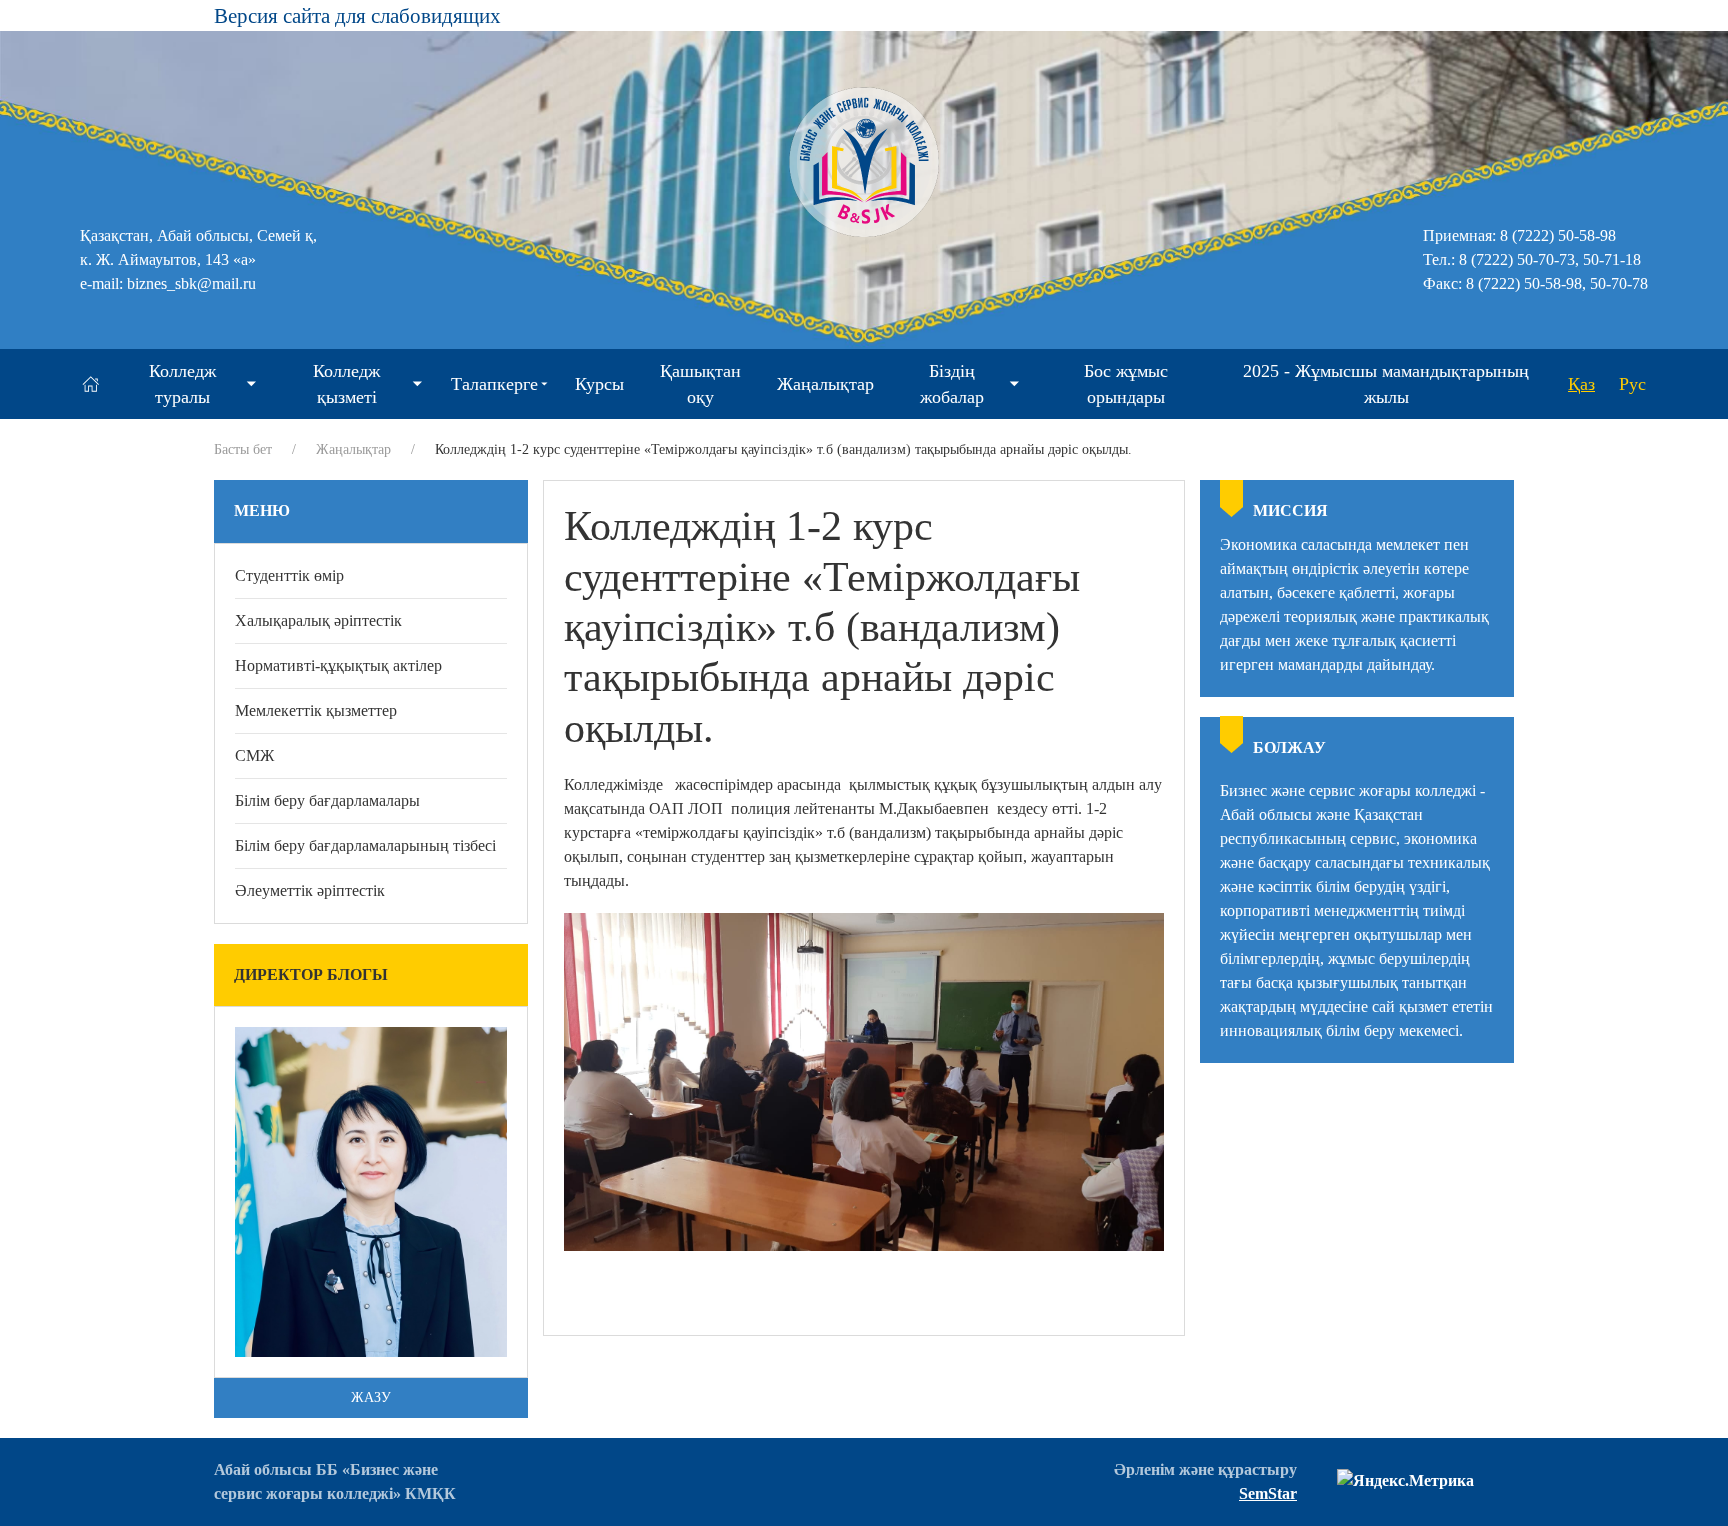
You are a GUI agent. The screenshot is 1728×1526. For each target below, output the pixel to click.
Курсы (599, 384)
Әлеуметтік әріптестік (310, 890)
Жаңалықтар (825, 384)
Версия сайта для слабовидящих (357, 15)
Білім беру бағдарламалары (327, 800)
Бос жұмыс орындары (1126, 384)
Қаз (1581, 384)
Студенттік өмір (289, 575)
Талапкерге (494, 384)
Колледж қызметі (346, 384)
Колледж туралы (182, 384)
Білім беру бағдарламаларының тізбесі (365, 845)
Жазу (371, 1397)
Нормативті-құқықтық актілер (338, 665)
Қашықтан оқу (700, 384)
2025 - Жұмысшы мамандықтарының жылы (1386, 384)
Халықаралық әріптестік (318, 620)
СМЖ (254, 755)
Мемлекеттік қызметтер (316, 710)
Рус (1632, 384)
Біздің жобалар (952, 384)
